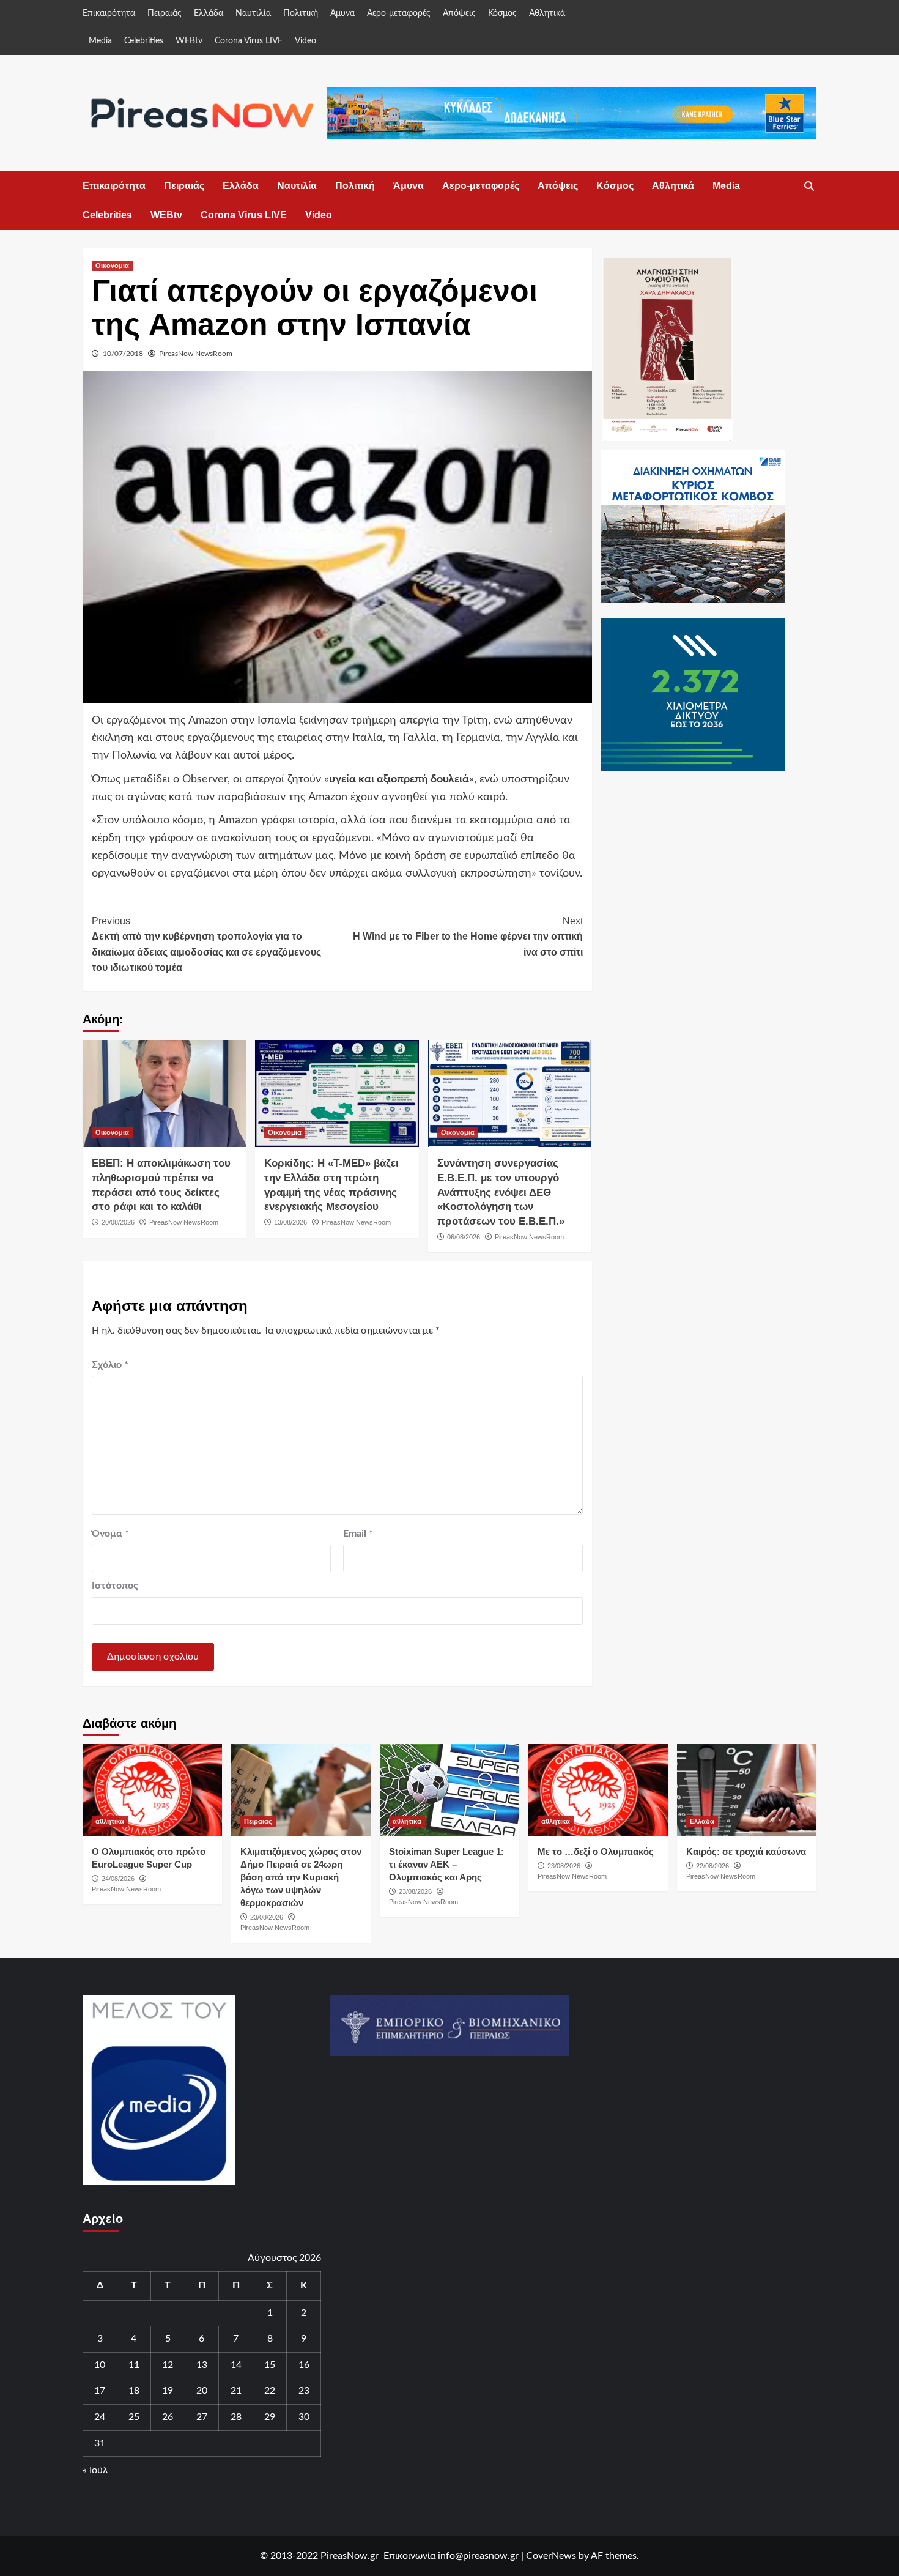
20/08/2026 (118, 1222)
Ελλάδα (209, 13)
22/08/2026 (712, 1866)
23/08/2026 (267, 1917)
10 (100, 2365)
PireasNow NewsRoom (196, 354)
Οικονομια (112, 265)
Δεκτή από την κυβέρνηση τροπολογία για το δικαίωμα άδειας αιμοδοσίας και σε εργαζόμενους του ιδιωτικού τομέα (206, 945)
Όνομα (110, 1534)
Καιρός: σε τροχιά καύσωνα (746, 1851)
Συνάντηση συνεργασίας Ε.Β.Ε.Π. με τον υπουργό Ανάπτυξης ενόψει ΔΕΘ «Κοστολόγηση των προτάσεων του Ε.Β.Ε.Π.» (501, 1192)
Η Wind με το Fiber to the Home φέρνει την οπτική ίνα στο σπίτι (468, 937)
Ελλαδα (702, 1821)
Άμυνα (342, 13)
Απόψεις (459, 13)
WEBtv (189, 41)
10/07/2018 (123, 354)
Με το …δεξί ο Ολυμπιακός (596, 1851)
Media (100, 41)
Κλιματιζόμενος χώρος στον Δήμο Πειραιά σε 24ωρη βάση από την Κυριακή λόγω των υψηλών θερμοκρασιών (301, 1877)
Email (358, 1534)
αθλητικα (110, 1821)
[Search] (809, 187)
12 (168, 2365)
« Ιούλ (95, 2470)
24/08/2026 (118, 1879)
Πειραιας (258, 1821)
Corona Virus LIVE (249, 41)
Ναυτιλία (253, 13)
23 (304, 2391)
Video (305, 41)
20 (202, 2391)
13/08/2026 (290, 1222)
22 (270, 2391)
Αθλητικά (547, 13)
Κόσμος (502, 13)
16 (304, 2365)
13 (202, 2365)
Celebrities (144, 41)
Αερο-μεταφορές (399, 13)
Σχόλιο (110, 1365)
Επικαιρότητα (109, 13)
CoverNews (551, 2556)
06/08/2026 (464, 1237)
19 (168, 2391)
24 (100, 2417)
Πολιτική (301, 13)
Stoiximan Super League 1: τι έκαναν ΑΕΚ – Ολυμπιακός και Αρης (446, 1864)
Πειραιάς (165, 13)
